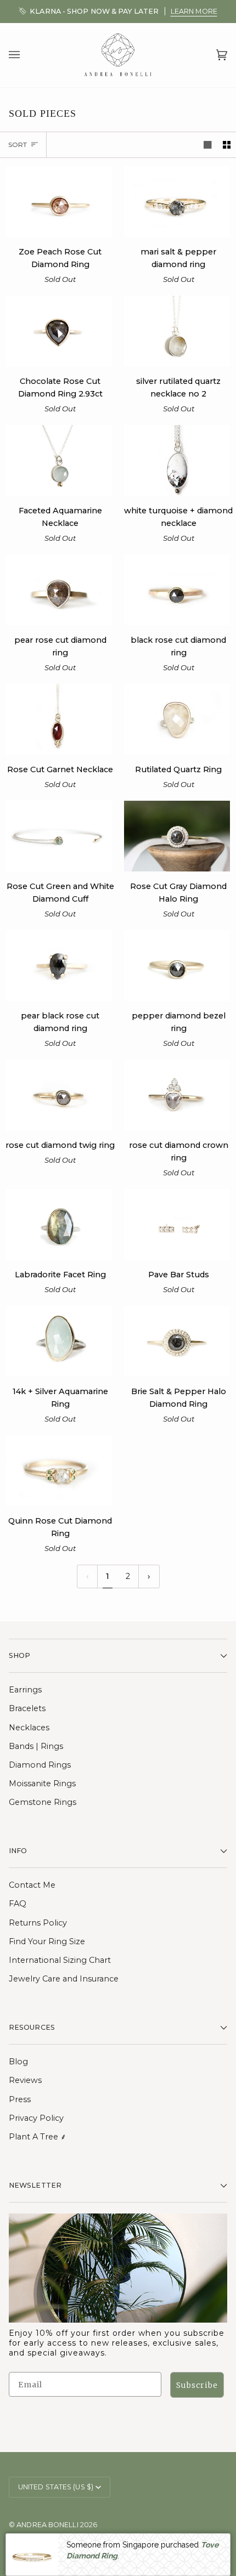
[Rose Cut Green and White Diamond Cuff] (59, 836)
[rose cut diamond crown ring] (177, 1095)
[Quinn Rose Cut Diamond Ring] (59, 1471)
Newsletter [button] (35, 2185)
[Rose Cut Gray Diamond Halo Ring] (177, 836)
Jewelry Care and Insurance (64, 1979)
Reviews (25, 2080)
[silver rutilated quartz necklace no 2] (177, 331)
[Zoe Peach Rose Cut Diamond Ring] (59, 202)
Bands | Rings (36, 1746)
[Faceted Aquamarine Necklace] (59, 460)
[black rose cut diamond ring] (177, 590)
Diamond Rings (40, 1765)
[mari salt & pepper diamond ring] (177, 202)
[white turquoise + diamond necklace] (177, 460)
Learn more (194, 11)
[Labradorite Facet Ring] (59, 1224)
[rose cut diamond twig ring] (59, 1095)
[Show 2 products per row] (227, 145)
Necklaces (29, 1728)
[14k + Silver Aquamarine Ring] (59, 1341)
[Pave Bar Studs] (177, 1224)
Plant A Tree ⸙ (38, 2137)
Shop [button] (19, 1655)
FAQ (18, 1904)
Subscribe (197, 2385)
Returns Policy (38, 1923)
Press (20, 2099)
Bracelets (27, 1708)
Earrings (25, 1690)
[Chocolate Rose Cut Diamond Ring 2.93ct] (59, 331)
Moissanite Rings (42, 1784)
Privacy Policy (36, 2118)
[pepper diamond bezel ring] (177, 966)
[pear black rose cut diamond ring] (59, 966)
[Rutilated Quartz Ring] (177, 719)
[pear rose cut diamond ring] (59, 590)
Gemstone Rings (43, 1802)
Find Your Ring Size (47, 1941)
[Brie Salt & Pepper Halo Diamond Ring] (177, 1341)
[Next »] (149, 1576)
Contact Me (32, 1885)
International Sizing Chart (60, 1960)
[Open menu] (25, 55)
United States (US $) (56, 2487)
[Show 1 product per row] (207, 145)
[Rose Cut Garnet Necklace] (59, 719)
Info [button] (18, 1851)
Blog (18, 2062)
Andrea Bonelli (47, 2525)
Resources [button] (32, 2027)
